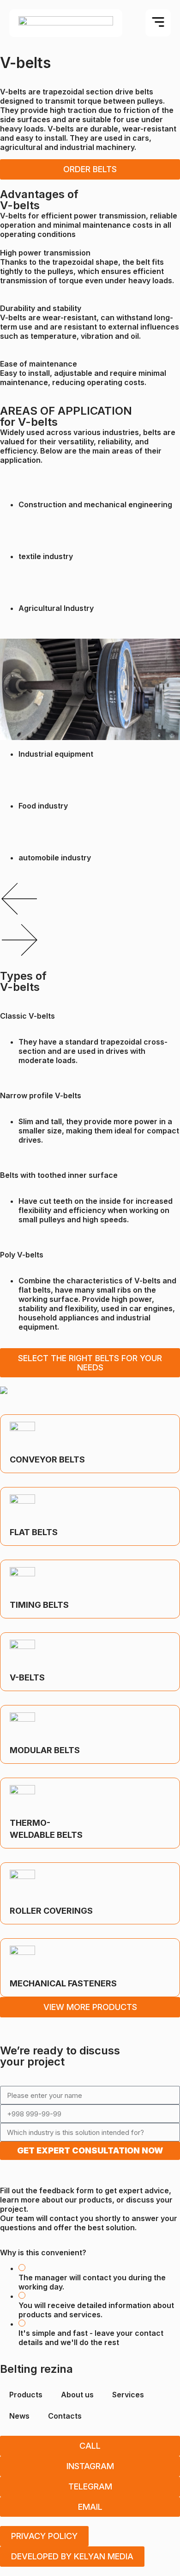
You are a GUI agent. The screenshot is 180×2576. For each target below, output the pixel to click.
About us (77, 2395)
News (19, 2416)
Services (128, 2395)
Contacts (65, 2416)
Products (26, 2395)
